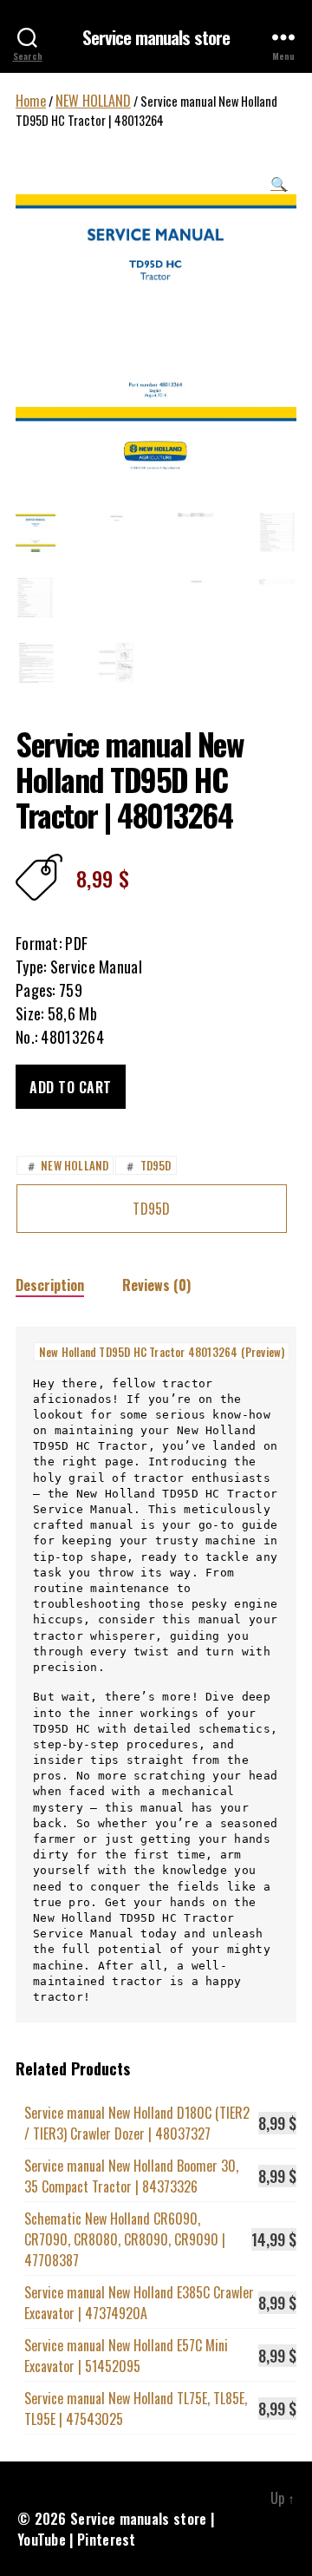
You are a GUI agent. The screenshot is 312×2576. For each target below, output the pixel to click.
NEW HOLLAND (93, 101)
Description (50, 1285)
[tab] (50, 1285)
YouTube (42, 2540)
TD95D (147, 1165)
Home (31, 101)
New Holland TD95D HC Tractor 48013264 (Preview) (162, 1352)
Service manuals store (156, 37)
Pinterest (107, 2540)
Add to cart (71, 1087)
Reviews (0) (156, 1285)
